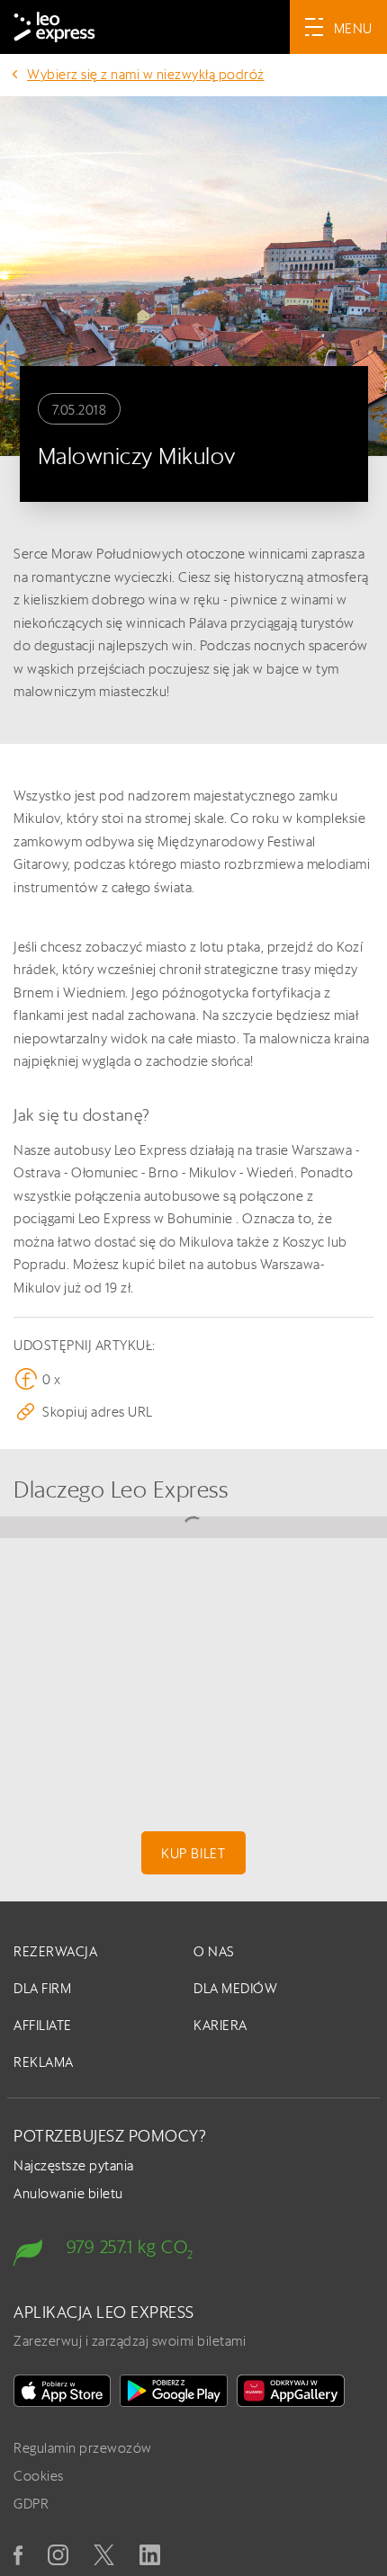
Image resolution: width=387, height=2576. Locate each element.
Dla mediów (235, 1988)
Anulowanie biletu (68, 2193)
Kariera (220, 2025)
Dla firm (42, 1988)
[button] (193, 1412)
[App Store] (62, 2391)
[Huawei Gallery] (291, 2391)
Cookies (39, 2476)
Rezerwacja (55, 1951)
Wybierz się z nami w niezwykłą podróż (146, 74)
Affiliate (43, 2025)
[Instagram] (58, 2555)
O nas (214, 1951)
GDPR (31, 2504)
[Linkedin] (150, 2555)
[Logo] (54, 27)
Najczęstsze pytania (74, 2165)
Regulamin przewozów (83, 2448)
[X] (104, 2555)
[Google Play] (174, 2391)
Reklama (44, 2062)
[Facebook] (18, 2555)
